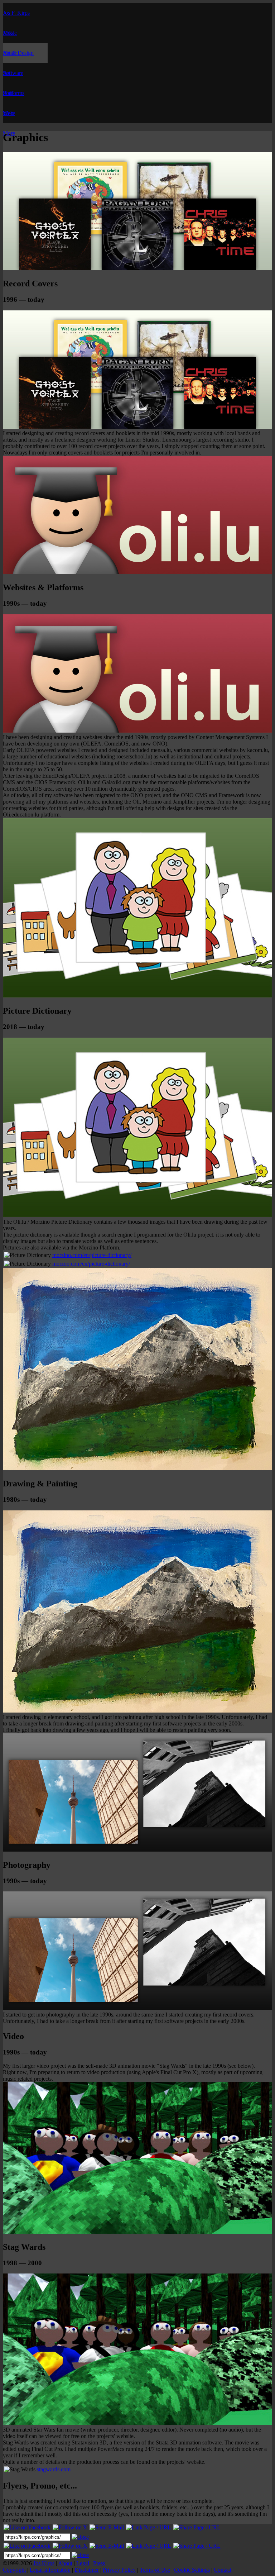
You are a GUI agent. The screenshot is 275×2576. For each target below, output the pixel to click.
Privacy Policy (119, 2570)
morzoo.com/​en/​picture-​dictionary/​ (91, 1264)
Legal (83, 2563)
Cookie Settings (192, 2570)
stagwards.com (54, 2469)
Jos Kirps (44, 2563)
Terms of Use (155, 2570)
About (65, 2563)
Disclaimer (87, 2570)
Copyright (14, 2570)
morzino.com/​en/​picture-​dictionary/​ (92, 1255)
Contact (223, 2570)
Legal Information (50, 2570)
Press (99, 2563)
